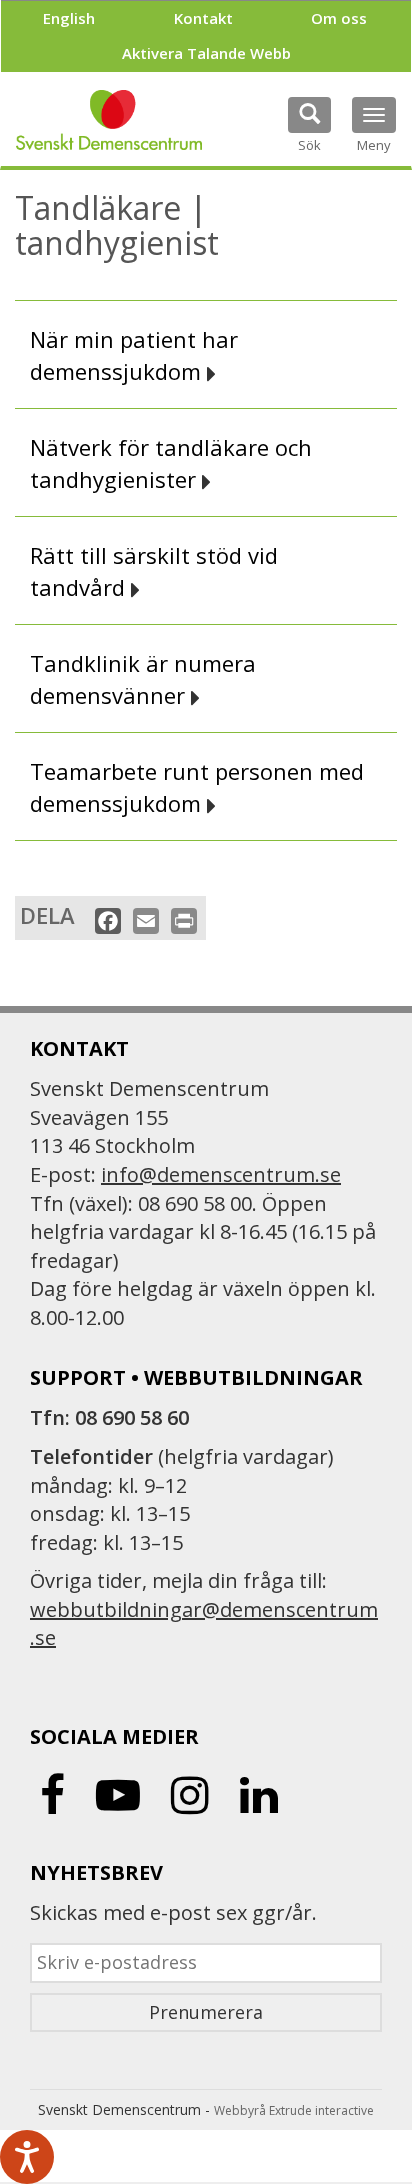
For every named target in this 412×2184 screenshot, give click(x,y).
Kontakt (203, 18)
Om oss (339, 18)
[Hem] (109, 120)
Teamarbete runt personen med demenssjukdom (197, 787)
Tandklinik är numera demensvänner (143, 679)
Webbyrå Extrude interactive (294, 2110)
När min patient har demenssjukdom (134, 355)
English (69, 18)
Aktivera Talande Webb (206, 53)
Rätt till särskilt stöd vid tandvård (154, 571)
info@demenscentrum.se (221, 1174)
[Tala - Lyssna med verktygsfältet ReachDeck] (27, 2157)
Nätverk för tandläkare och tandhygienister (171, 463)
